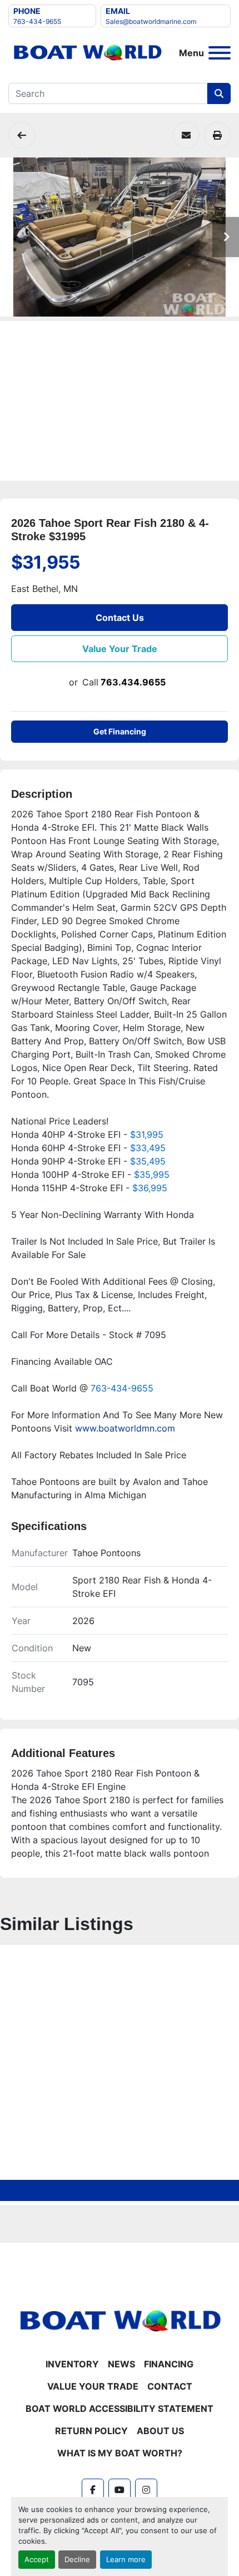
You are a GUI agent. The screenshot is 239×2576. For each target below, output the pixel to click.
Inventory (72, 2364)
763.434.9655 (133, 682)
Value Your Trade (120, 649)
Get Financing (120, 731)
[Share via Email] (186, 135)
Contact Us (120, 618)
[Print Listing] (217, 135)
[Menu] (220, 53)
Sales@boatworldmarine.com (151, 21)
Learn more (126, 2560)
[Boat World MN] (120, 2321)
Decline (77, 2560)
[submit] (219, 93)
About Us (160, 2431)
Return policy (91, 2431)
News (121, 2364)
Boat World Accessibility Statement (120, 2409)
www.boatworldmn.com (125, 1428)
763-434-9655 (37, 21)
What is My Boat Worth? (120, 2453)
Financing (169, 2364)
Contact (170, 2386)
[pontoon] (22, 135)
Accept (37, 2560)
